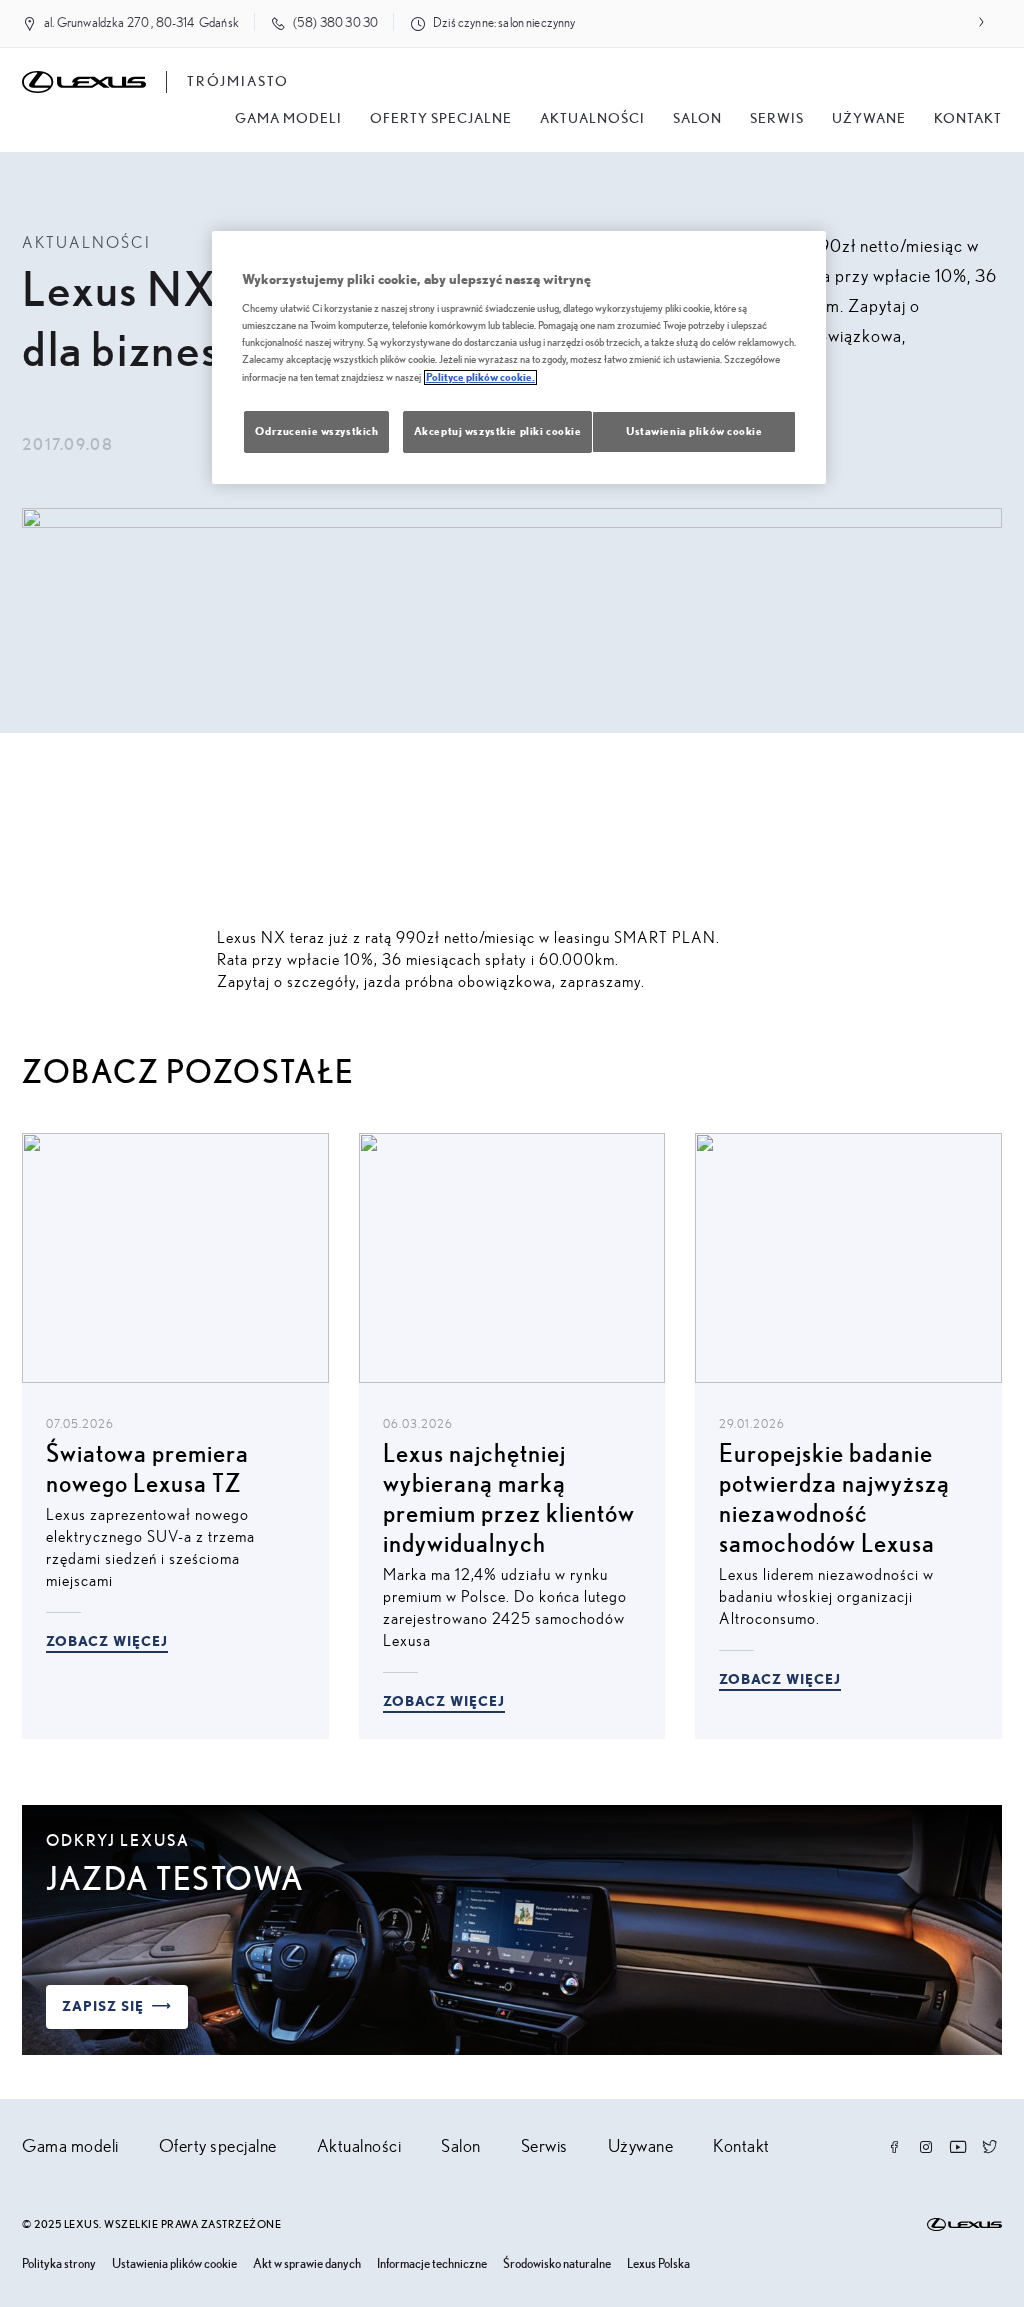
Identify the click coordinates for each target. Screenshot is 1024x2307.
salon (697, 119)
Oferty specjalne (441, 119)
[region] (519, 357)
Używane (869, 119)
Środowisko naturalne (557, 2264)
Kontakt (968, 119)
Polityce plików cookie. (480, 377)
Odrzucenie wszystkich (316, 431)
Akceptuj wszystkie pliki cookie (498, 431)
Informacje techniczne (432, 2264)
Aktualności (592, 119)
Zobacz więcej (107, 1642)
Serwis (777, 119)
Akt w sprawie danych (307, 2264)
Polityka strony (59, 2264)
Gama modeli (288, 119)
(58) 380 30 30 (335, 23)
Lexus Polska (658, 2264)
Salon (461, 2147)
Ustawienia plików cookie (174, 2264)
